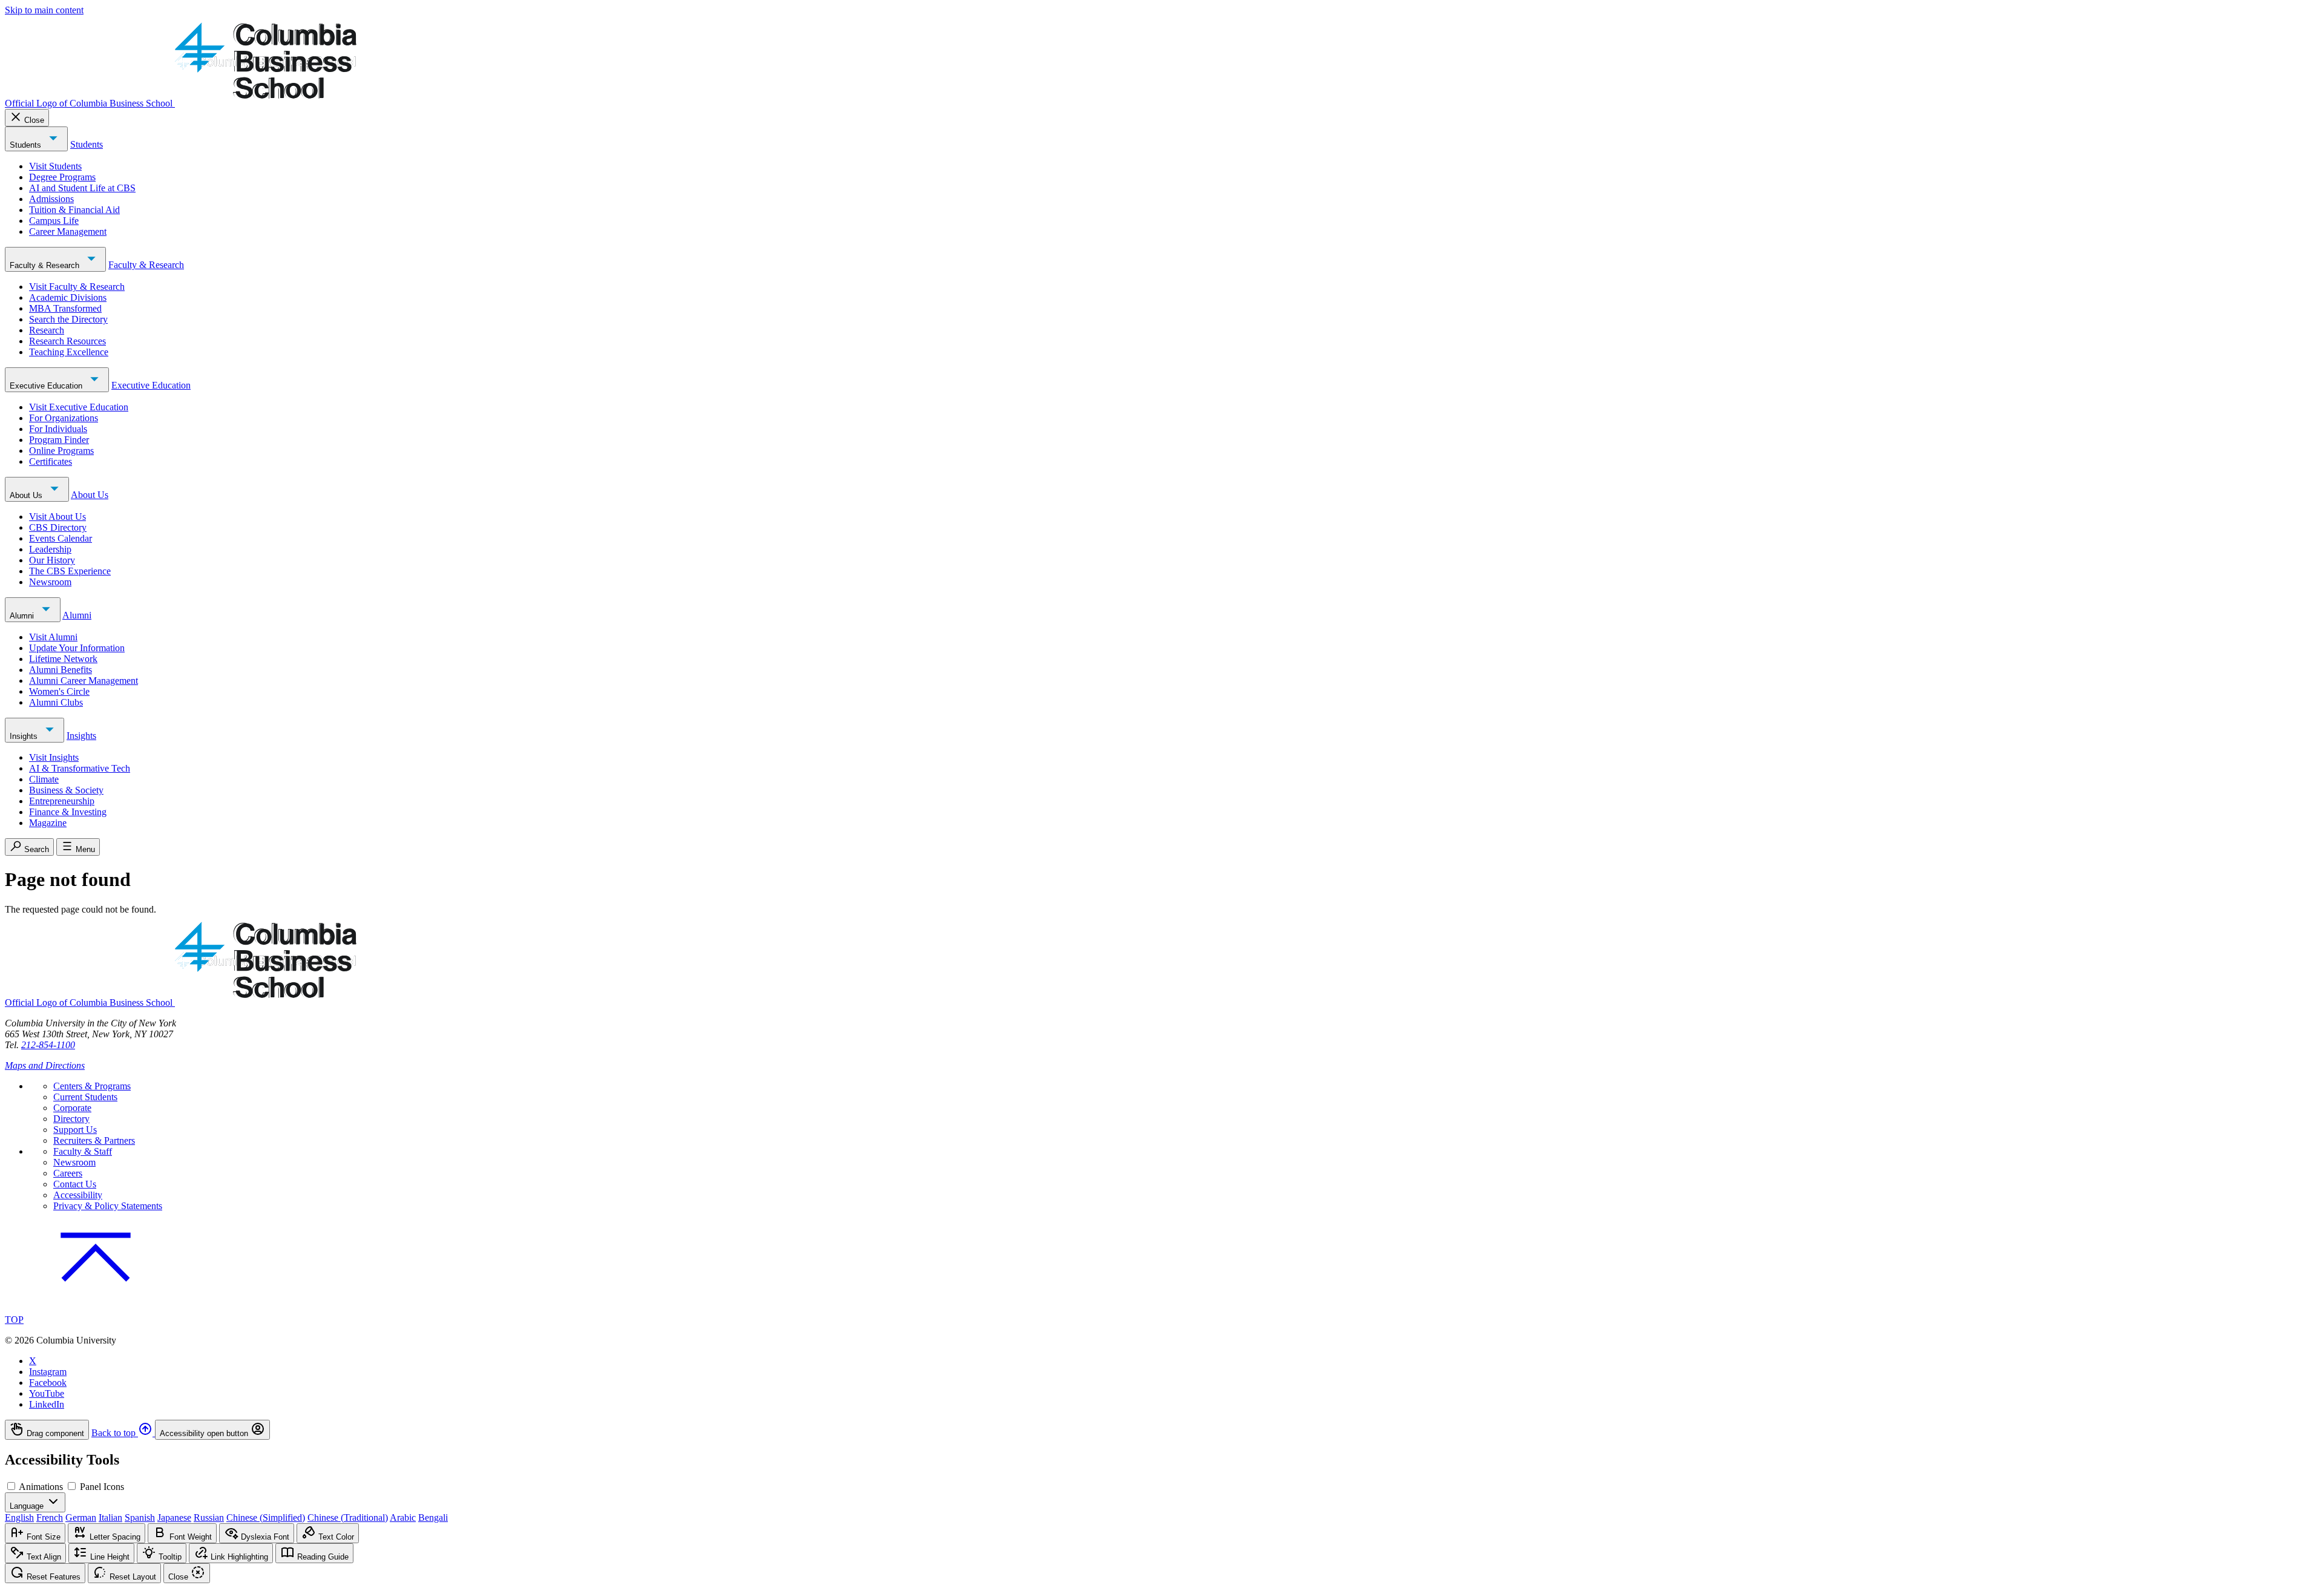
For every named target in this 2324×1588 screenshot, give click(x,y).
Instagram (48, 1372)
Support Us (75, 1130)
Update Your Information (77, 648)
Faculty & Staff (83, 1151)
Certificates (51, 461)
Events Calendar (61, 538)
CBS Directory (58, 527)
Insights (25, 736)
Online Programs (61, 451)
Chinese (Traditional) (348, 1517)
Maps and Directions (45, 1065)
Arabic (403, 1517)
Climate (44, 779)
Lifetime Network (63, 659)
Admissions (51, 199)
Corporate (72, 1108)
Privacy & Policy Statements (108, 1206)
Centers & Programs (92, 1086)
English (19, 1517)
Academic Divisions (68, 297)
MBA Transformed (65, 308)
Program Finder (59, 440)
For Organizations (64, 418)
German (81, 1517)
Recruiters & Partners (94, 1140)
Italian (110, 1517)
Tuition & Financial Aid (74, 210)
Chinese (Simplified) (266, 1517)
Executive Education (47, 386)
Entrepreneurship (62, 801)
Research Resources (67, 341)
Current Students (85, 1097)
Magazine (48, 823)
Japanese (174, 1517)
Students (27, 145)
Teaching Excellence (69, 352)
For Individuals (58, 429)
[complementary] (1162, 1430)
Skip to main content (44, 10)
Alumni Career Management (84, 681)
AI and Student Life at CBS (82, 188)
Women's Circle (59, 691)
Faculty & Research (46, 265)
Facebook (48, 1383)
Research (47, 330)
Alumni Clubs (56, 702)
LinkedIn (47, 1404)
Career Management (68, 231)
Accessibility (78, 1195)
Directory (71, 1119)
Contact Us (75, 1184)
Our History (52, 560)
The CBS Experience (70, 571)
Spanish (140, 1517)
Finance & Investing (68, 812)
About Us (27, 495)
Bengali (433, 1517)
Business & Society (66, 790)
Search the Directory (68, 319)
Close (34, 120)
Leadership (50, 549)
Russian (209, 1517)
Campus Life (54, 221)
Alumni (23, 616)
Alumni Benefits (61, 670)
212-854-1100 (48, 1045)
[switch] (11, 1486)
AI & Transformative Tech (80, 768)
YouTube (47, 1393)
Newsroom (50, 582)
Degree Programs (62, 177)
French (50, 1517)
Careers (68, 1173)
